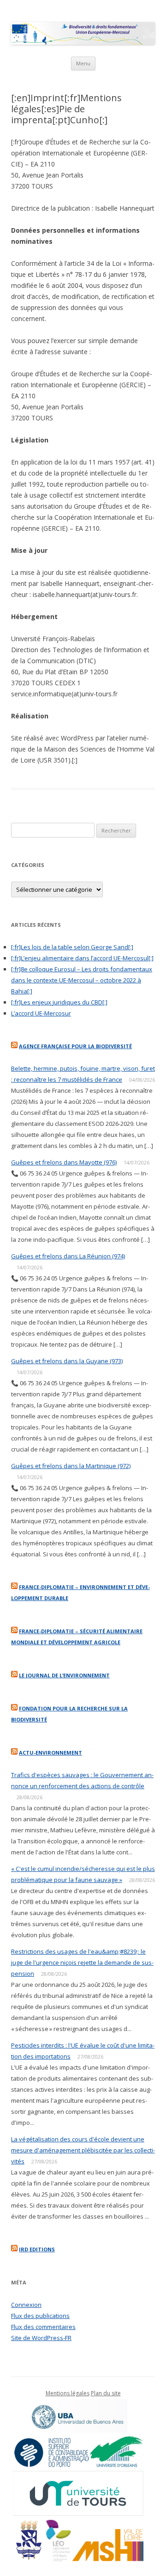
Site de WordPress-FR (41, 2338)
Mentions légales (68, 2393)
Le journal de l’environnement (64, 1675)
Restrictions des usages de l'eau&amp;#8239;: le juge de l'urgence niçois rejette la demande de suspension (82, 1962)
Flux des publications (40, 2316)
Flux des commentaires (43, 2327)
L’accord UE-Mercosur (41, 1013)
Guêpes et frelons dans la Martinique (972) (71, 1466)
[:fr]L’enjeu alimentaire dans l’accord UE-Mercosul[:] (82, 958)
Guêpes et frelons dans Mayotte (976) (64, 1162)
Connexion (26, 2305)
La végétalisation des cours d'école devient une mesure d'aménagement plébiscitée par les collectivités (83, 2150)
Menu (83, 63)
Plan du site (106, 2393)
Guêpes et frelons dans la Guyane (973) (67, 1361)
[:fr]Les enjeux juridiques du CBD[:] (59, 1002)
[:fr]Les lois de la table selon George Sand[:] (72, 947)
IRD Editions (37, 2249)
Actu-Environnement (50, 1753)
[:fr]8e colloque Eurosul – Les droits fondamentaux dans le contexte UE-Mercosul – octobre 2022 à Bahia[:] (82, 980)
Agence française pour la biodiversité (75, 1046)
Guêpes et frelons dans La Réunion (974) (68, 1256)
